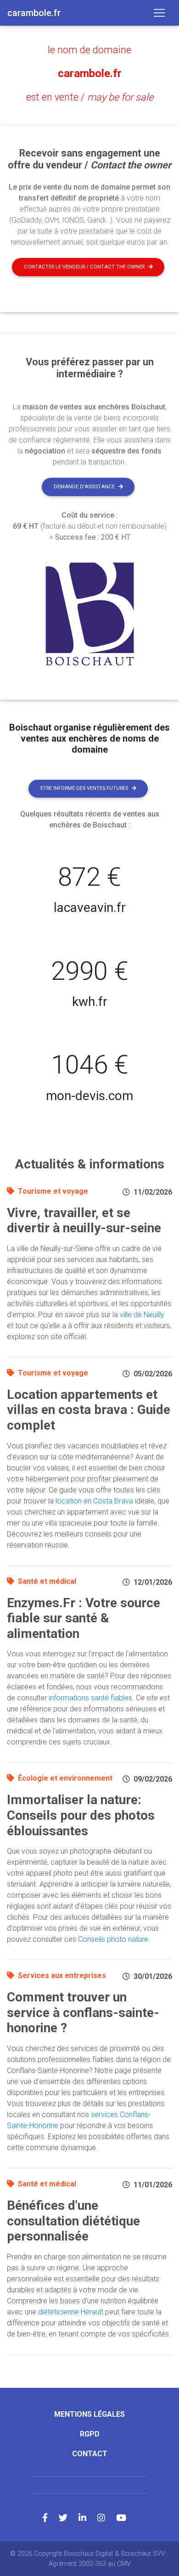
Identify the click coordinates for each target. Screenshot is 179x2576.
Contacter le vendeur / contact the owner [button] (84, 267)
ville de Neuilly (142, 1315)
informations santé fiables (90, 1698)
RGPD (90, 2434)
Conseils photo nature (113, 1939)
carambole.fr (90, 73)
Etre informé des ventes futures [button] (84, 788)
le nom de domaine (89, 50)
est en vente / (90, 97)
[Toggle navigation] (159, 13)
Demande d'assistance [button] (84, 487)
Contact (90, 2454)
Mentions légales (89, 2414)
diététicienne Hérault (71, 2312)
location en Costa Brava (94, 1501)
